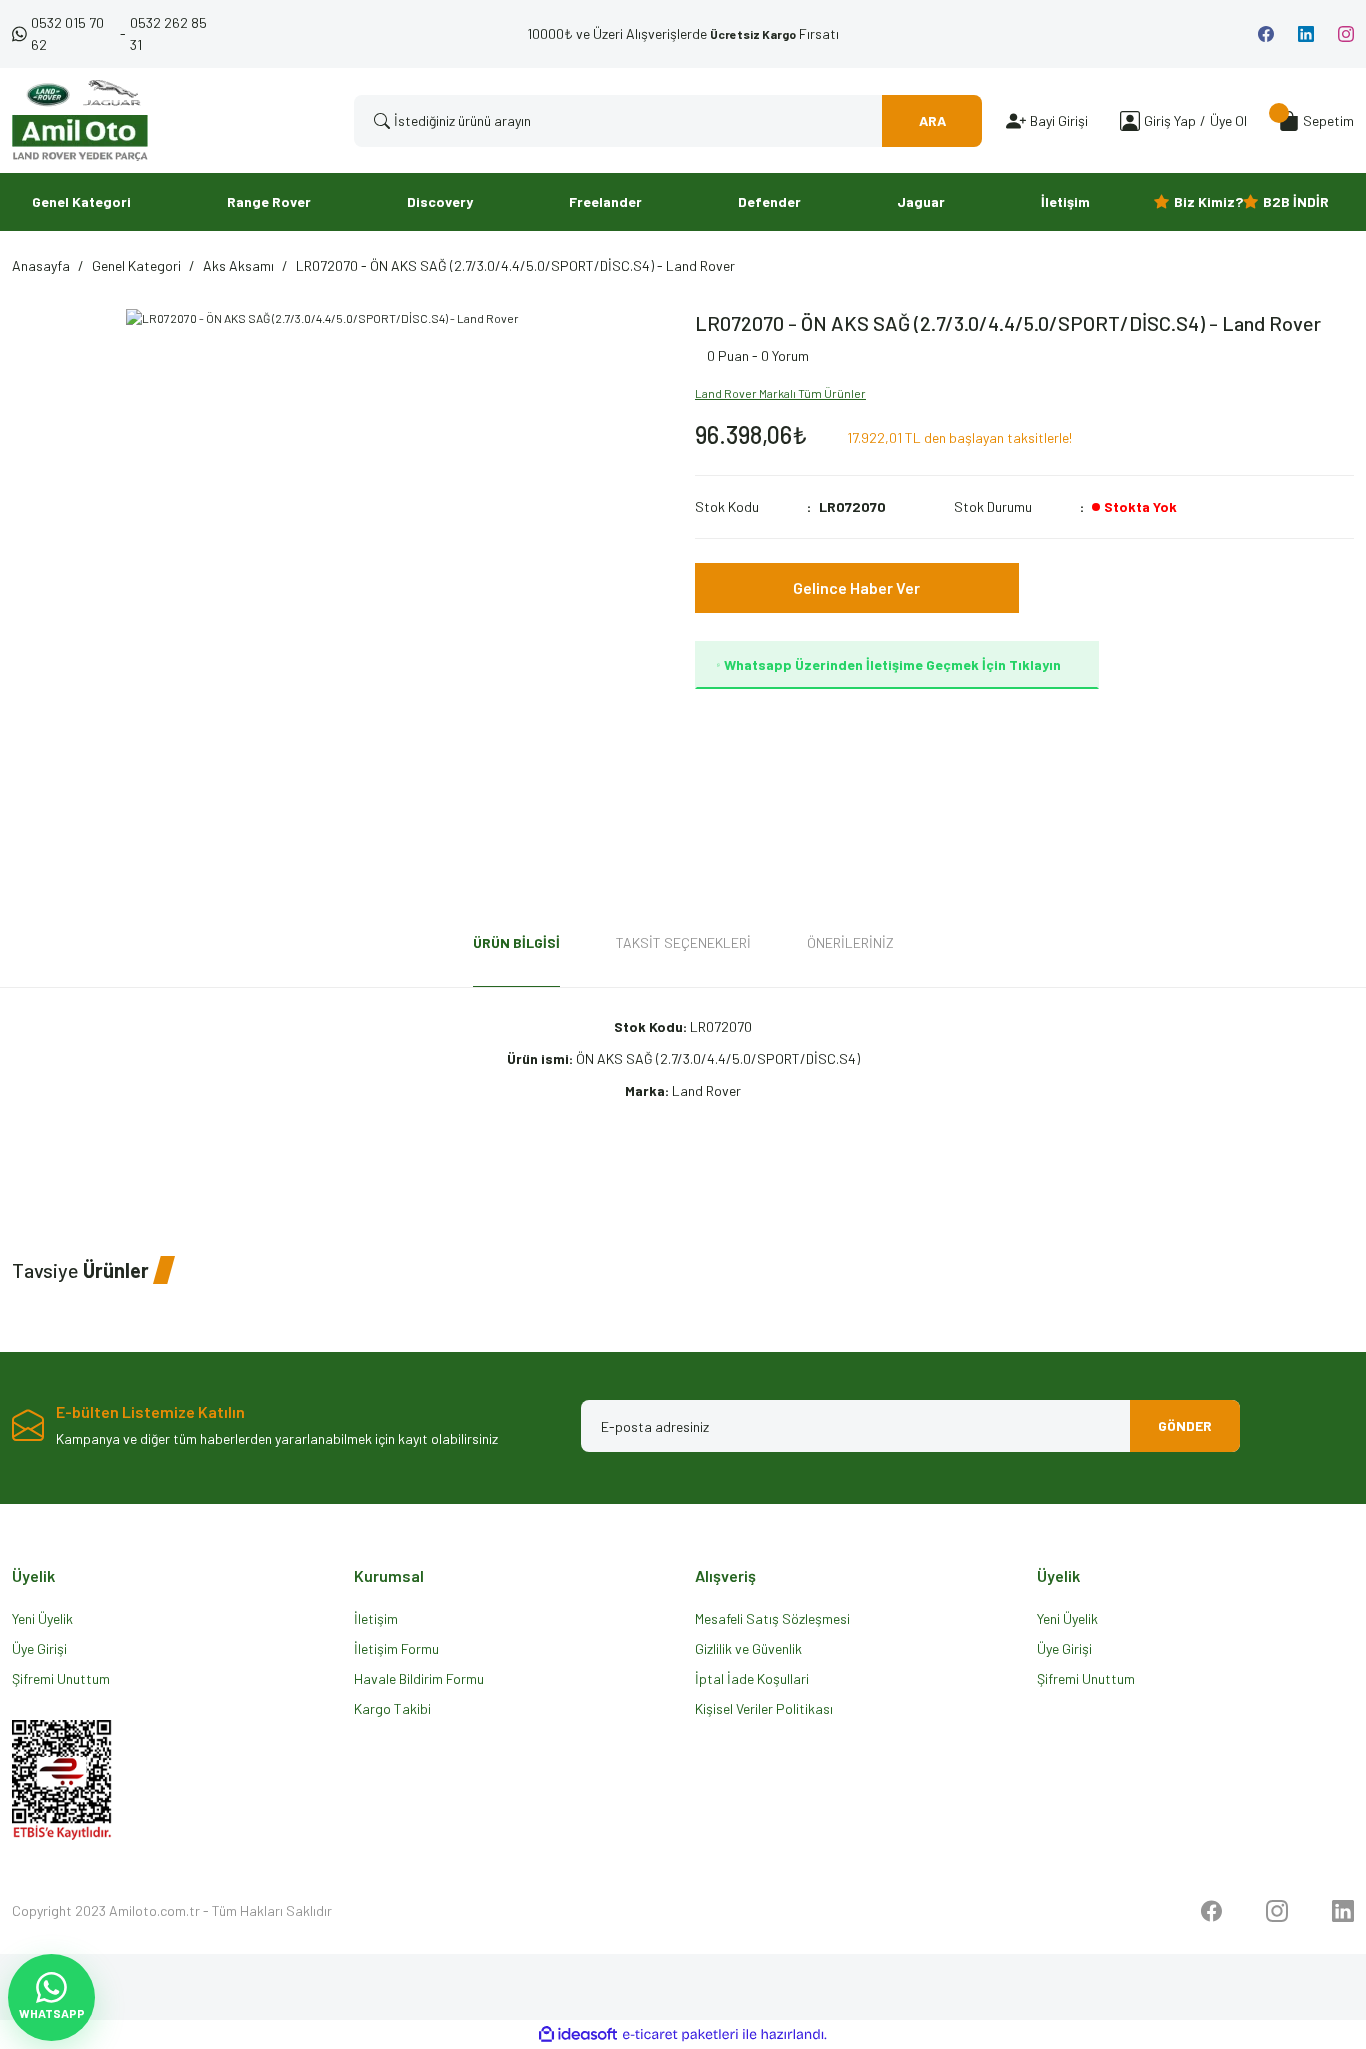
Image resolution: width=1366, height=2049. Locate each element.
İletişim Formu (396, 1648)
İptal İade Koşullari (752, 1678)
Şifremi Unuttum (61, 1678)
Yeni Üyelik (42, 1618)
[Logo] (80, 120)
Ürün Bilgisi (516, 942)
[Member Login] (1130, 120)
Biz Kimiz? (1208, 201)
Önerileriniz (850, 942)
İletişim (376, 1618)
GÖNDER (1185, 1425)
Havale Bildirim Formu (419, 1678)
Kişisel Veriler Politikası (764, 1708)
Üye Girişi (39, 1648)
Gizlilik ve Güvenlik (748, 1648)
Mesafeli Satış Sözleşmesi (772, 1618)
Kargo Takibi (392, 1708)
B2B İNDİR (1296, 201)
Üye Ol (1228, 120)
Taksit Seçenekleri (683, 942)
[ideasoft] (578, 2035)
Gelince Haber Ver (856, 587)
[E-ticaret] (680, 2035)
